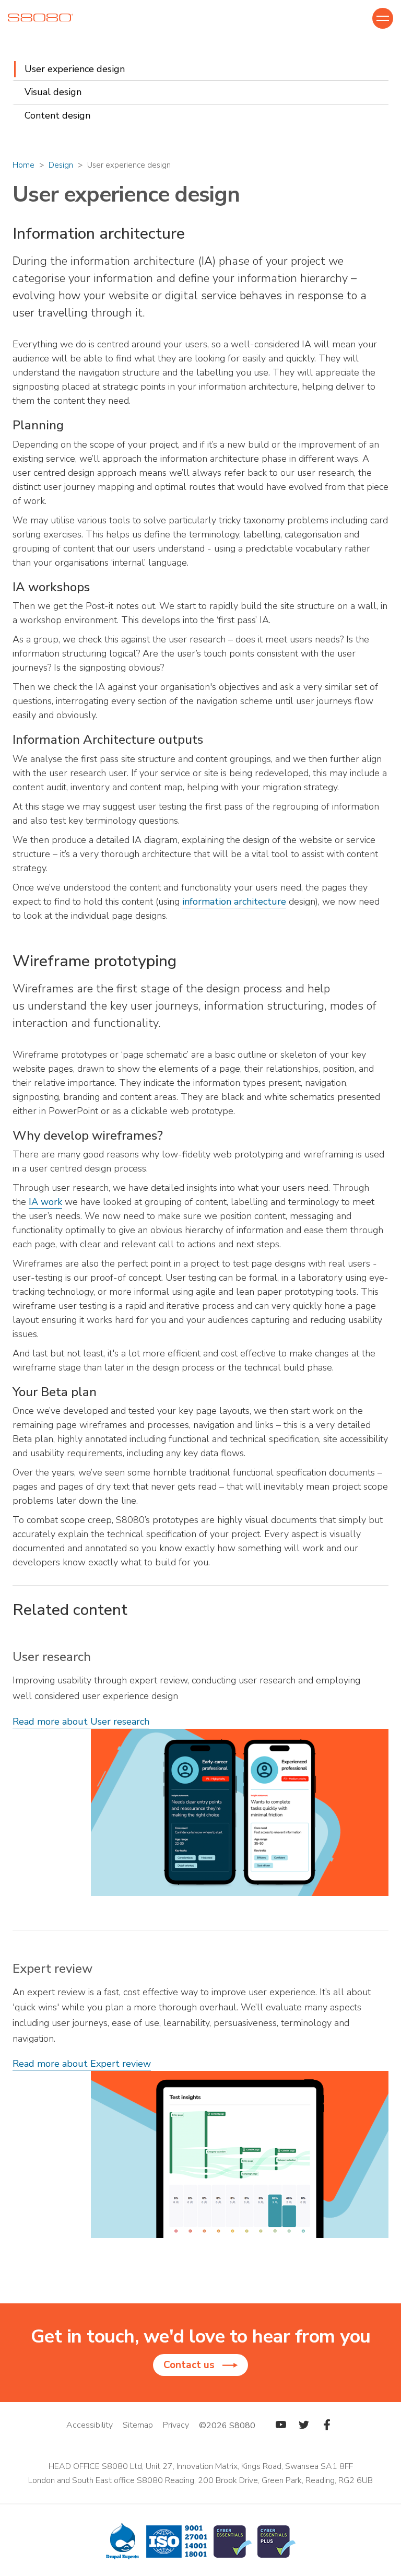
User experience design (75, 69)
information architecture (234, 901)
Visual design (53, 92)
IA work (45, 1202)
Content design (57, 115)
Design (61, 165)
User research (52, 1657)
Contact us (189, 2365)
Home (23, 165)
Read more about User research (81, 1722)
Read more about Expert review (82, 2064)
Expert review (52, 1969)
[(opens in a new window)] (281, 2426)
